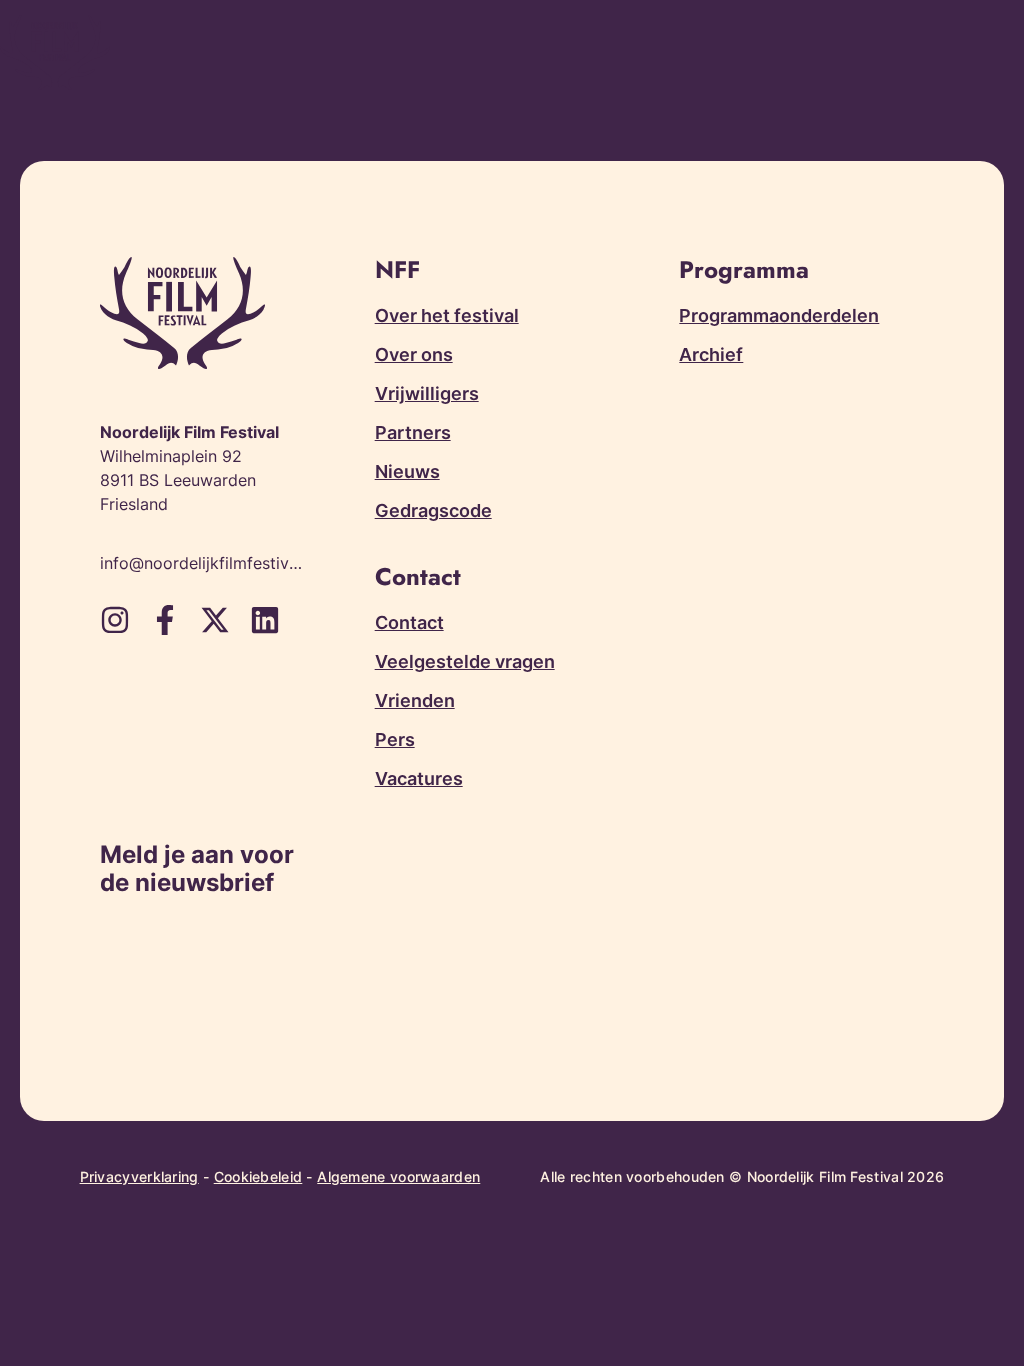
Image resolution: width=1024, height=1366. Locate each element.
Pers (395, 739)
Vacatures (419, 778)
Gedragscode (433, 510)
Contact (409, 622)
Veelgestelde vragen (465, 661)
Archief (711, 354)
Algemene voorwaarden (398, 1176)
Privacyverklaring (139, 1176)
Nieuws (407, 471)
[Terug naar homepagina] (55, 52)
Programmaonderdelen (779, 315)
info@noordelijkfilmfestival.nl (203, 563)
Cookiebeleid (258, 1176)
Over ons (414, 354)
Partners (413, 432)
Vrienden (415, 700)
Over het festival (447, 315)
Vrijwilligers (427, 393)
